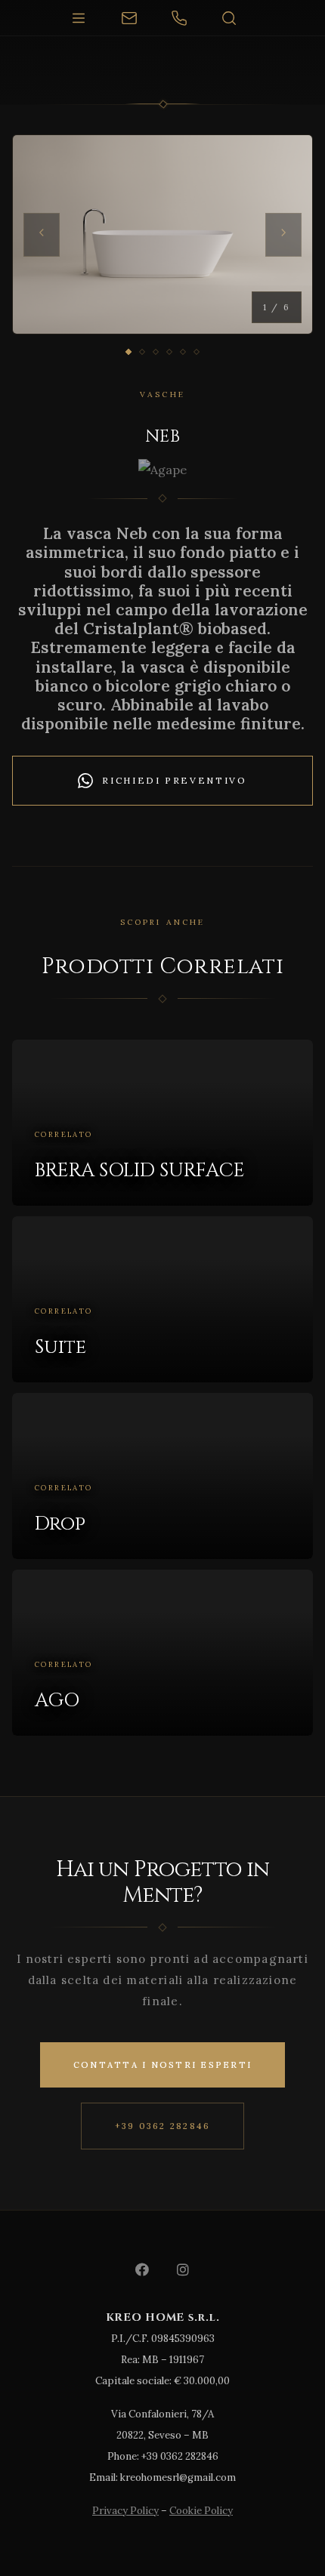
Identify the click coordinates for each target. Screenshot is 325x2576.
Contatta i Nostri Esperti (162, 2065)
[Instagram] (183, 2269)
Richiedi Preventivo (174, 780)
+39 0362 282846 (163, 2126)
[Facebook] (142, 2269)
